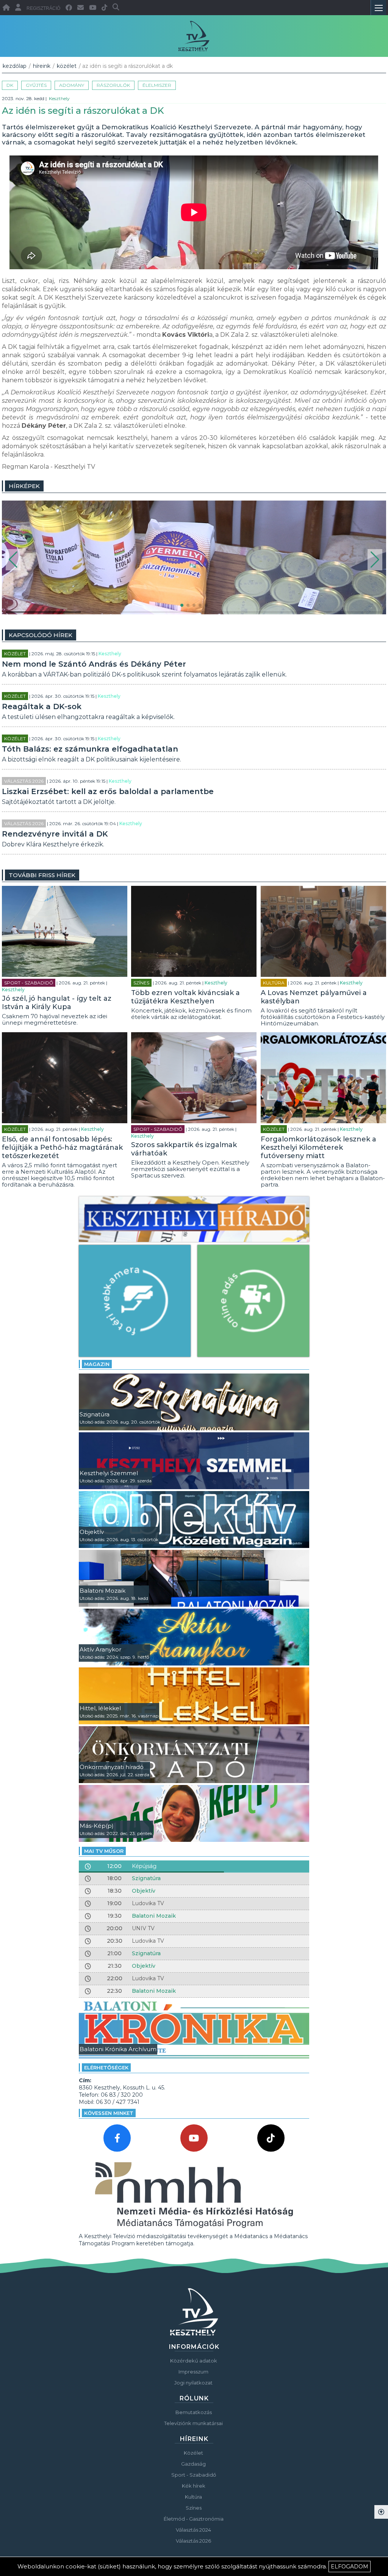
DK (10, 85)
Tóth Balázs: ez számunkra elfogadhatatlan (90, 749)
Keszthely (59, 98)
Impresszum (193, 2372)
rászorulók (113, 85)
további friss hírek (42, 875)
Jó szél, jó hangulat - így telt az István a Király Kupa (57, 1003)
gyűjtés (36, 85)
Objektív (144, 1891)
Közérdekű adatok (194, 2361)
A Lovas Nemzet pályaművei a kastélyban (314, 997)
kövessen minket (109, 2113)
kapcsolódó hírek (41, 635)
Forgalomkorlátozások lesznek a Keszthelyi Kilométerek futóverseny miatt (318, 1148)
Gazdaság (193, 2464)
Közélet (67, 66)
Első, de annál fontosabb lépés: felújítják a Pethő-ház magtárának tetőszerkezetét (62, 1148)
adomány (72, 85)
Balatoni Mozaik (154, 1916)
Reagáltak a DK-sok (42, 706)
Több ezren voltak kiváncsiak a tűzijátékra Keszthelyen (185, 997)
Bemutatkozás (194, 2412)
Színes (141, 983)
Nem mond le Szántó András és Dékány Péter (94, 664)
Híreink (42, 66)
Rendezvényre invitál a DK (55, 834)
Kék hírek (194, 2486)
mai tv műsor (104, 1851)
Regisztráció (43, 8)
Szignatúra (146, 1878)
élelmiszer (157, 85)
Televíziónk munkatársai (193, 2423)
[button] (13, 560)
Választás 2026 (24, 781)
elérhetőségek (106, 2067)
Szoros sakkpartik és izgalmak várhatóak (184, 1149)
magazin (97, 1364)
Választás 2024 (193, 2530)
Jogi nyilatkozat (193, 2383)
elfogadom (350, 2567)
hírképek (24, 486)
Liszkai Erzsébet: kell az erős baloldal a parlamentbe (108, 791)
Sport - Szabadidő (29, 983)
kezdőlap (15, 66)
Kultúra (274, 983)
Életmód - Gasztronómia (194, 2519)
